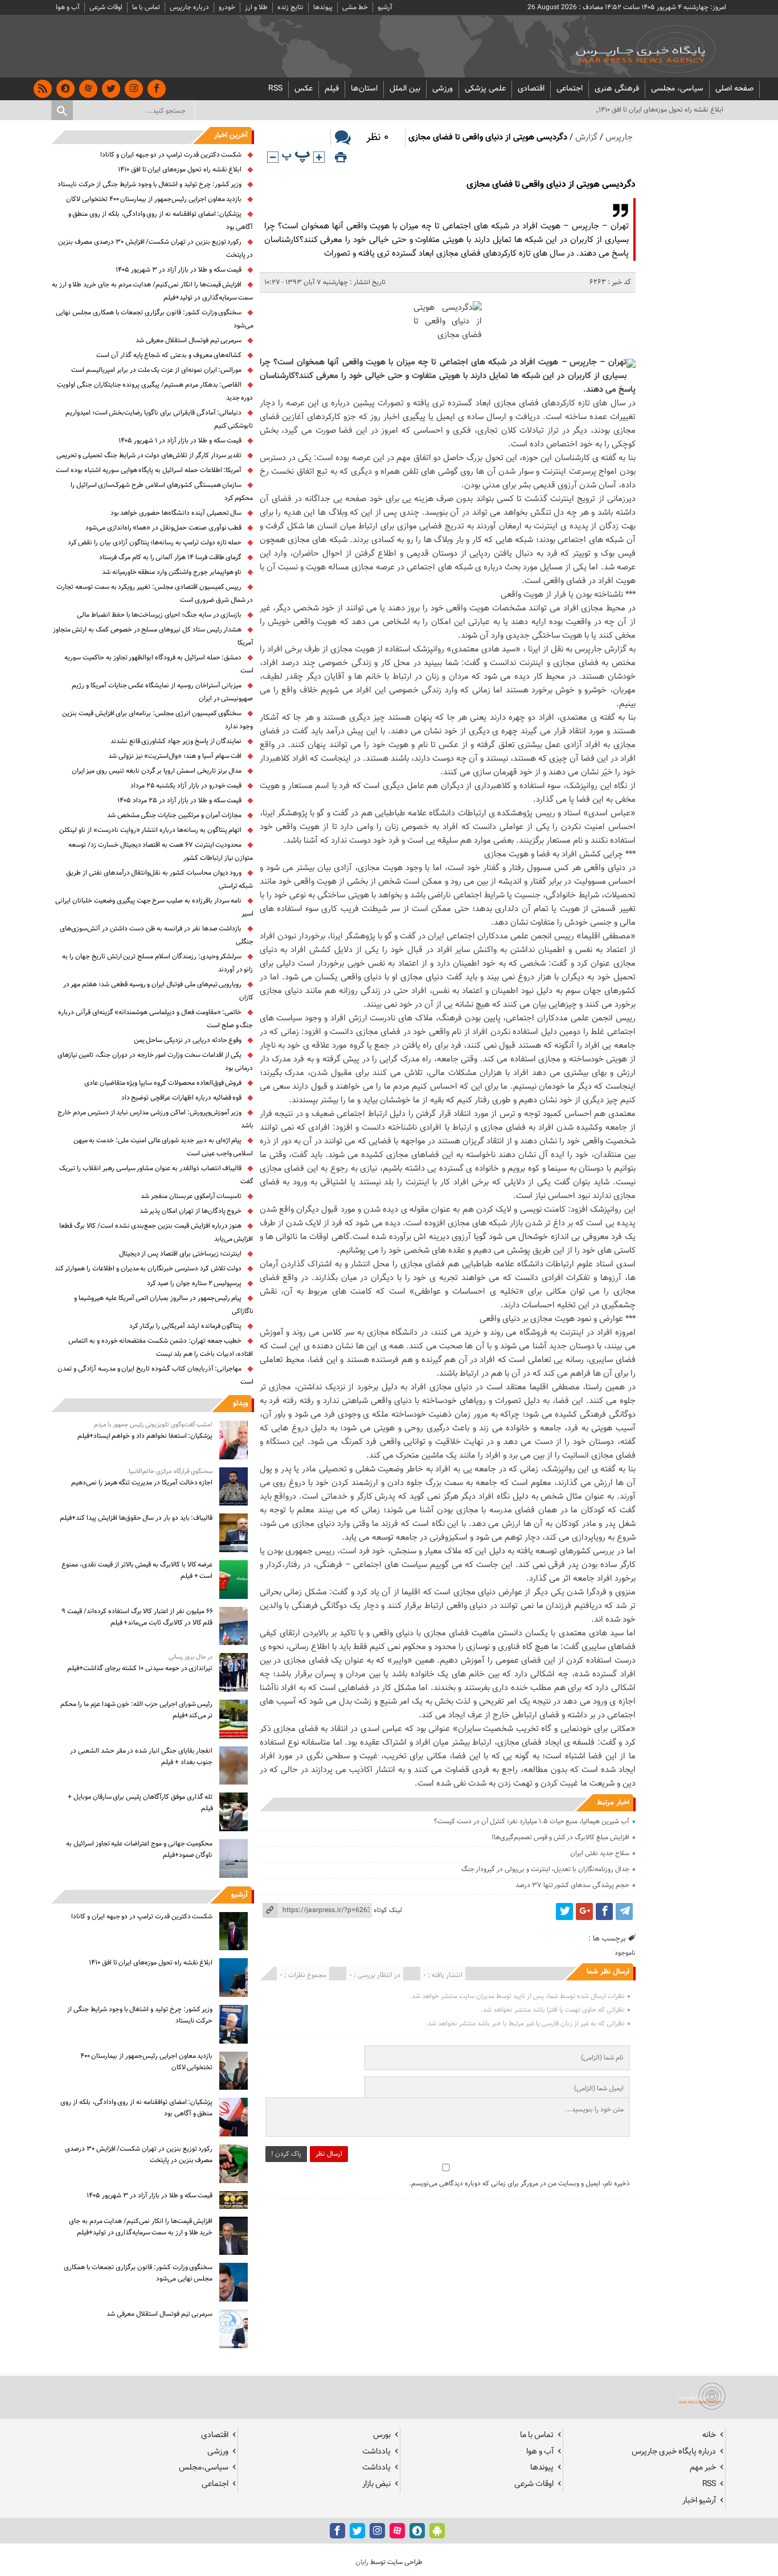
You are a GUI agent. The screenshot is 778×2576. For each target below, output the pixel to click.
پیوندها (323, 7)
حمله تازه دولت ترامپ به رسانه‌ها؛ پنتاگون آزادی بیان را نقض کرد (155, 543)
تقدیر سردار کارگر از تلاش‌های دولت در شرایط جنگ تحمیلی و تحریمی (149, 456)
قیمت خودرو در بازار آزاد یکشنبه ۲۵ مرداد (186, 786)
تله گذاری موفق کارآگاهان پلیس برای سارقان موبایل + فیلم (140, 1803)
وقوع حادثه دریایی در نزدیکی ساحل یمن (188, 1040)
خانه (709, 2435)
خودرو (227, 7)
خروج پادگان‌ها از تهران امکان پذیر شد (191, 1211)
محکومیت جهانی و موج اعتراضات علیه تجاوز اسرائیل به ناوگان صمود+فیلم (139, 1849)
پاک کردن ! (286, 2154)
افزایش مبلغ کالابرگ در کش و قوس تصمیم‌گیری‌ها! (560, 1837)
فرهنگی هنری (617, 89)
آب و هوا (68, 7)
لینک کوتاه (388, 1910)
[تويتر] (111, 89)
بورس (382, 2435)
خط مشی (355, 7)
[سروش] (65, 89)
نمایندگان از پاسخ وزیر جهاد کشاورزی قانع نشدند (176, 741)
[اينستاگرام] (134, 89)
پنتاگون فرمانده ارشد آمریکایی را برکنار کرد (186, 1326)
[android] (437, 2531)
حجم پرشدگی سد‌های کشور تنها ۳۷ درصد (572, 1885)
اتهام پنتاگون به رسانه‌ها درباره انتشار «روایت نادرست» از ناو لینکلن (150, 830)
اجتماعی (570, 89)
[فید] (43, 89)
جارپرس (619, 138)
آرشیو (385, 7)
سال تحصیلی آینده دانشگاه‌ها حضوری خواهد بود (176, 513)
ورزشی (443, 89)
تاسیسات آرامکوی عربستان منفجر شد (191, 1196)
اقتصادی (531, 89)
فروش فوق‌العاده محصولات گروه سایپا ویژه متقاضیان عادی (163, 1083)
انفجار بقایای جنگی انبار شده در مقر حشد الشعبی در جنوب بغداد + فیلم (141, 1757)
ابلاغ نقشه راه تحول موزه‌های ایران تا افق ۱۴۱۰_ (660, 110)
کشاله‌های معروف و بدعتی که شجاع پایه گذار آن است (169, 355)
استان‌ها (364, 89)
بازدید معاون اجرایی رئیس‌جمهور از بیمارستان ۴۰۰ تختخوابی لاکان (154, 199)
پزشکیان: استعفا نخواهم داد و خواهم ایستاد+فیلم (145, 1436)
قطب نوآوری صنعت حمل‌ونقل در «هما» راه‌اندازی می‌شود (164, 528)
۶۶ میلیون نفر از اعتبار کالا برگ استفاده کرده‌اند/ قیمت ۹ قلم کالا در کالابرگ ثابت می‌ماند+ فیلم (137, 1617)
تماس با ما (146, 7)
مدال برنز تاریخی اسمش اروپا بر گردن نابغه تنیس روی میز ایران (157, 771)
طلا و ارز (256, 7)
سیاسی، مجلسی (677, 89)
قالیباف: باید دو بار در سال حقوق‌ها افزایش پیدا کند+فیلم (136, 1518)
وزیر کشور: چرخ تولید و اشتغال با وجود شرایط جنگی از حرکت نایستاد (150, 184)
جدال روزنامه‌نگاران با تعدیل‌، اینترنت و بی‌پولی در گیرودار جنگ (545, 1869)
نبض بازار (376, 2484)
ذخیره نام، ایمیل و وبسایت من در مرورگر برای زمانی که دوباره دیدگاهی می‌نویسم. (519, 2184)
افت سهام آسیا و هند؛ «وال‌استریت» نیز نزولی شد (175, 756)
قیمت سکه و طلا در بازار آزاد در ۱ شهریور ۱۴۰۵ (180, 441)
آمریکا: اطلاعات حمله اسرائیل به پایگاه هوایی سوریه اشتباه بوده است (149, 470)
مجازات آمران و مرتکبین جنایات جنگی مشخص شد (175, 815)
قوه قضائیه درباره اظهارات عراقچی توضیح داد (182, 1098)
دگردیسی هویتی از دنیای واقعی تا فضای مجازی (551, 185)
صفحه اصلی (734, 89)
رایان (362, 2562)
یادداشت (376, 2452)
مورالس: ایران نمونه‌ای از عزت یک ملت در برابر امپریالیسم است (156, 370)
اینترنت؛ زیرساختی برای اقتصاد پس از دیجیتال (181, 1254)
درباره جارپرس (189, 7)
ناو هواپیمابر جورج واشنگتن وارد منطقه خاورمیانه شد (172, 572)
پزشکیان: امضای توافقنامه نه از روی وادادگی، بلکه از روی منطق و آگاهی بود (136, 2108)
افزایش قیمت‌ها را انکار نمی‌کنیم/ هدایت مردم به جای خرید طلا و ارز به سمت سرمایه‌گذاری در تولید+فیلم (141, 2227)
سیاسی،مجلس (204, 2468)
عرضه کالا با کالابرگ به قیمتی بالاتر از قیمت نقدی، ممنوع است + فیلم (137, 1570)
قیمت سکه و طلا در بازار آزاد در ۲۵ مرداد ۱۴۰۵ (179, 801)
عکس (304, 89)
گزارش (586, 138)
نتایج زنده (290, 7)
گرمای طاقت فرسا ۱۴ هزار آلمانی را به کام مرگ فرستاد (170, 557)
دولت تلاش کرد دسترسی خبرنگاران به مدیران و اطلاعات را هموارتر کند (148, 1269)
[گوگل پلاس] (584, 1912)
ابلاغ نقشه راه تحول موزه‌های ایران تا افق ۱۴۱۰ (180, 170)
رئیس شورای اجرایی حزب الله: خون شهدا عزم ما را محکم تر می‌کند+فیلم (136, 1710)
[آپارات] (88, 89)
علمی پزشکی (485, 89)
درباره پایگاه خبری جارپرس (674, 2452)
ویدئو (240, 1404)
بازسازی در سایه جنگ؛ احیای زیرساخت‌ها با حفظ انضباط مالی (159, 615)
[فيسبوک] (157, 89)
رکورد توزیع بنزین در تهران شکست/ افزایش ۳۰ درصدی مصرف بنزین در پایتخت (139, 2155)
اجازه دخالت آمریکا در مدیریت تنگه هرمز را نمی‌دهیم (142, 1483)
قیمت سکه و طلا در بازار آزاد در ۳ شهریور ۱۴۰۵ (179, 270)
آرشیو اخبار (699, 2501)
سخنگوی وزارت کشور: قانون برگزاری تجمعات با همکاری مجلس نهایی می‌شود (138, 2273)
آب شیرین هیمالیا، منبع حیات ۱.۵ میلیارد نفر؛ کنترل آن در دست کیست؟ (532, 1822)
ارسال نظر (329, 2154)
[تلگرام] (624, 1912)
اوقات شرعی (106, 7)
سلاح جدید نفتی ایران (599, 1853)
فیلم (332, 89)
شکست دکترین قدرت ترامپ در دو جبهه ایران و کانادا (171, 155)
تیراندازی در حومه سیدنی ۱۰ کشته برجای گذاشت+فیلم (140, 1668)
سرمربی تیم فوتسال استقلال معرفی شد (189, 341)
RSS (275, 89)
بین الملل (405, 89)
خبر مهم (703, 2468)
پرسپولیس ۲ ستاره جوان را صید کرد (195, 1283)
